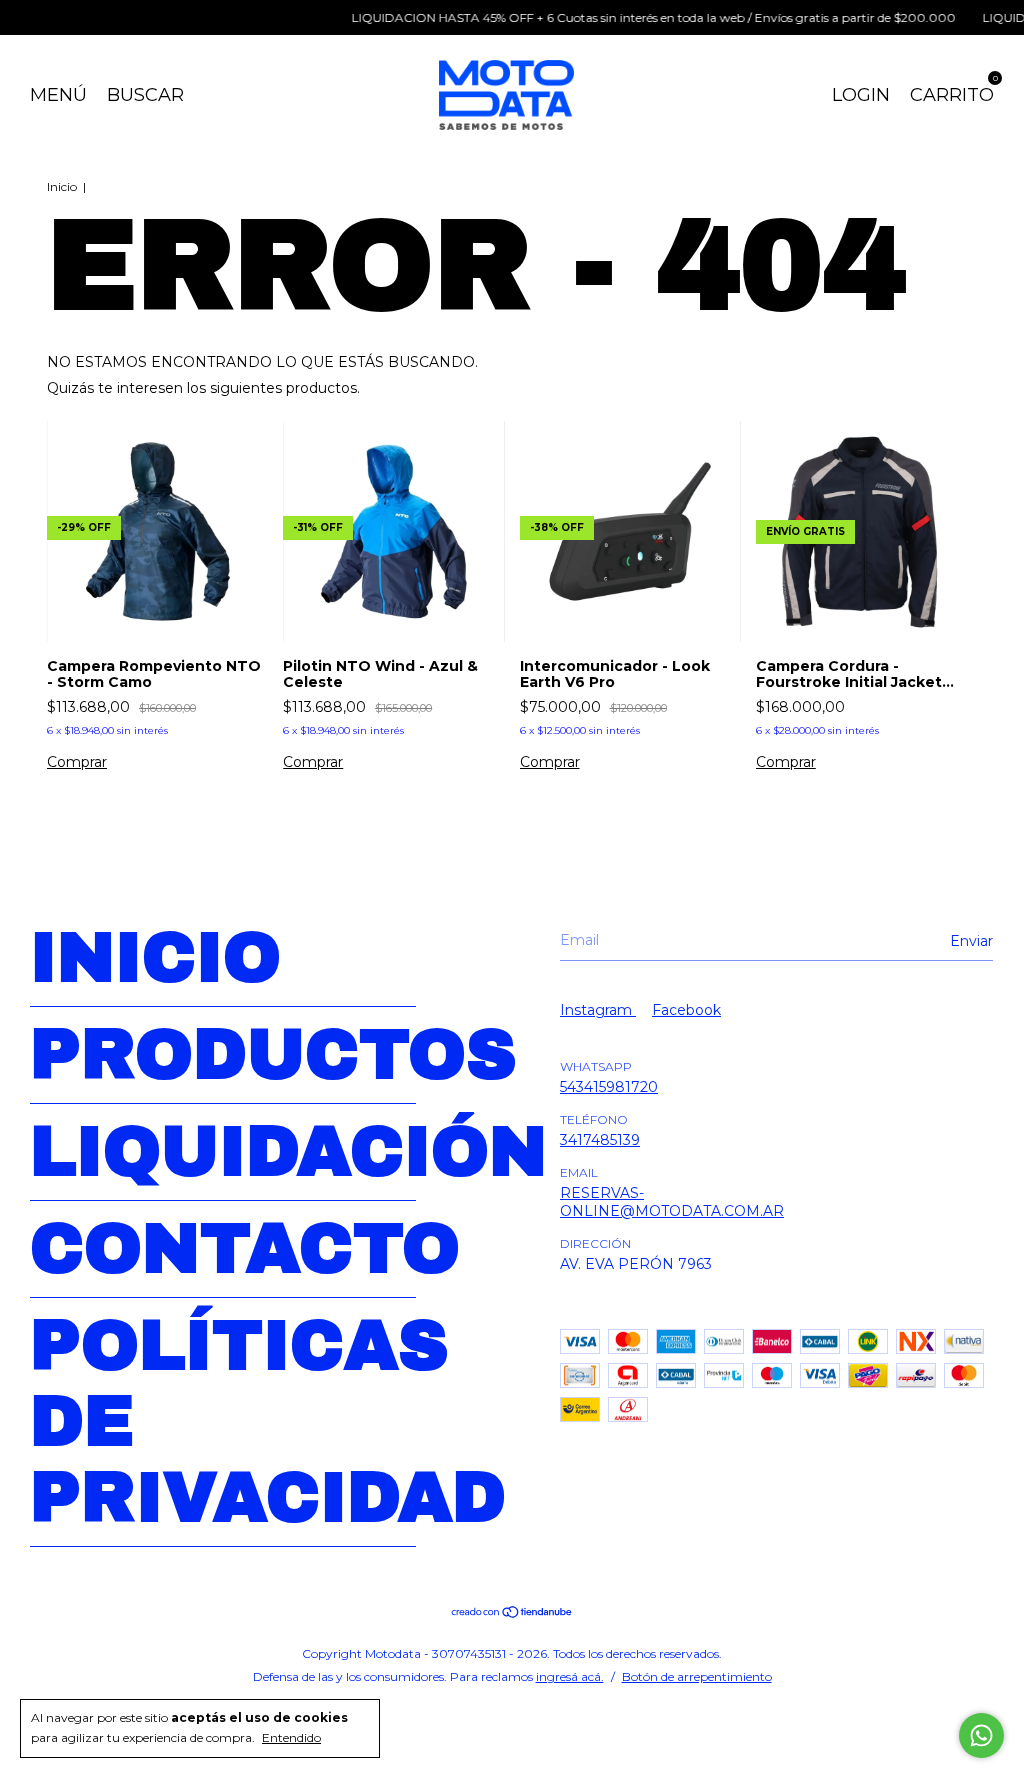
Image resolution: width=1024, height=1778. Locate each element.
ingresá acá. (570, 1676)
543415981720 (609, 1087)
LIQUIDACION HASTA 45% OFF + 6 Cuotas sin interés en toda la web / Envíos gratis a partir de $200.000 (637, 17)
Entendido (291, 1737)
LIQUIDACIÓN (288, 1152)
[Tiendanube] (512, 1614)
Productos (273, 1055)
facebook (686, 1010)
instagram (598, 1010)
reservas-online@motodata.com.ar (672, 1202)
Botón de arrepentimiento (697, 1676)
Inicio (62, 186)
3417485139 (600, 1140)
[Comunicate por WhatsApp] (981, 1735)
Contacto (245, 1249)
